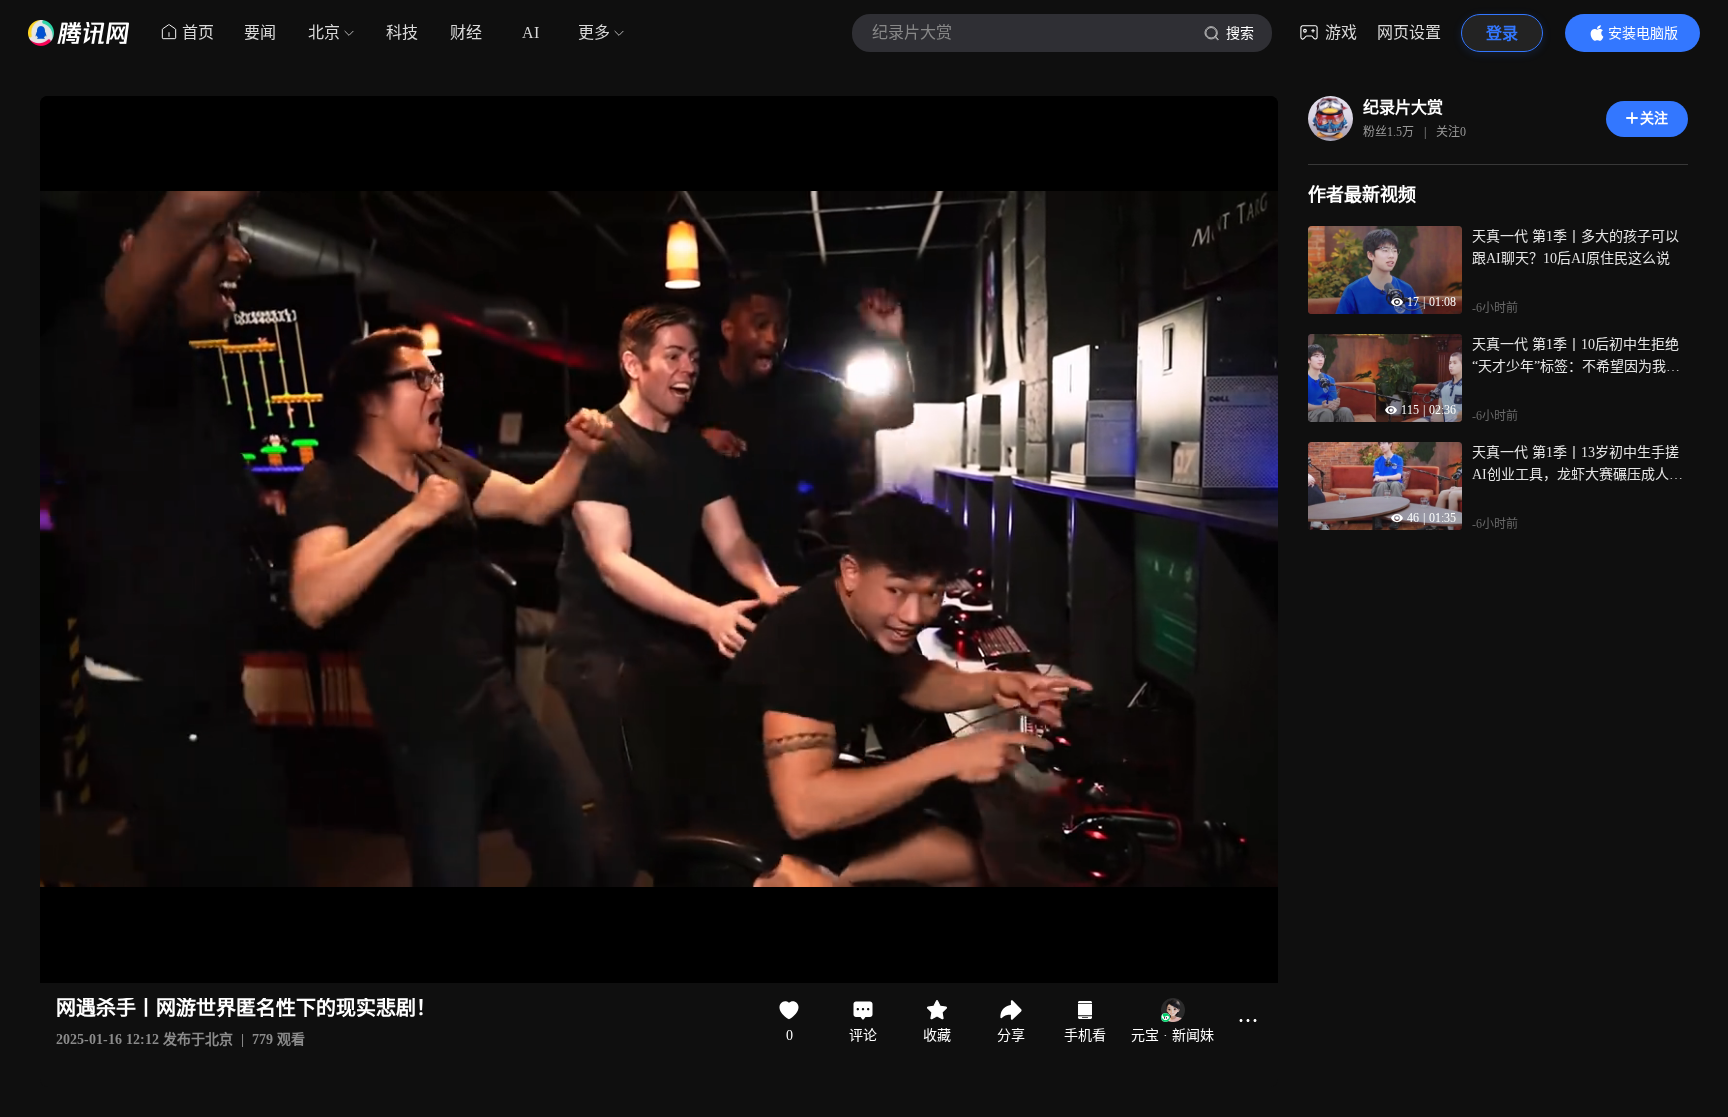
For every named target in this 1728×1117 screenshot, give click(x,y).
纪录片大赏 (1403, 107)
